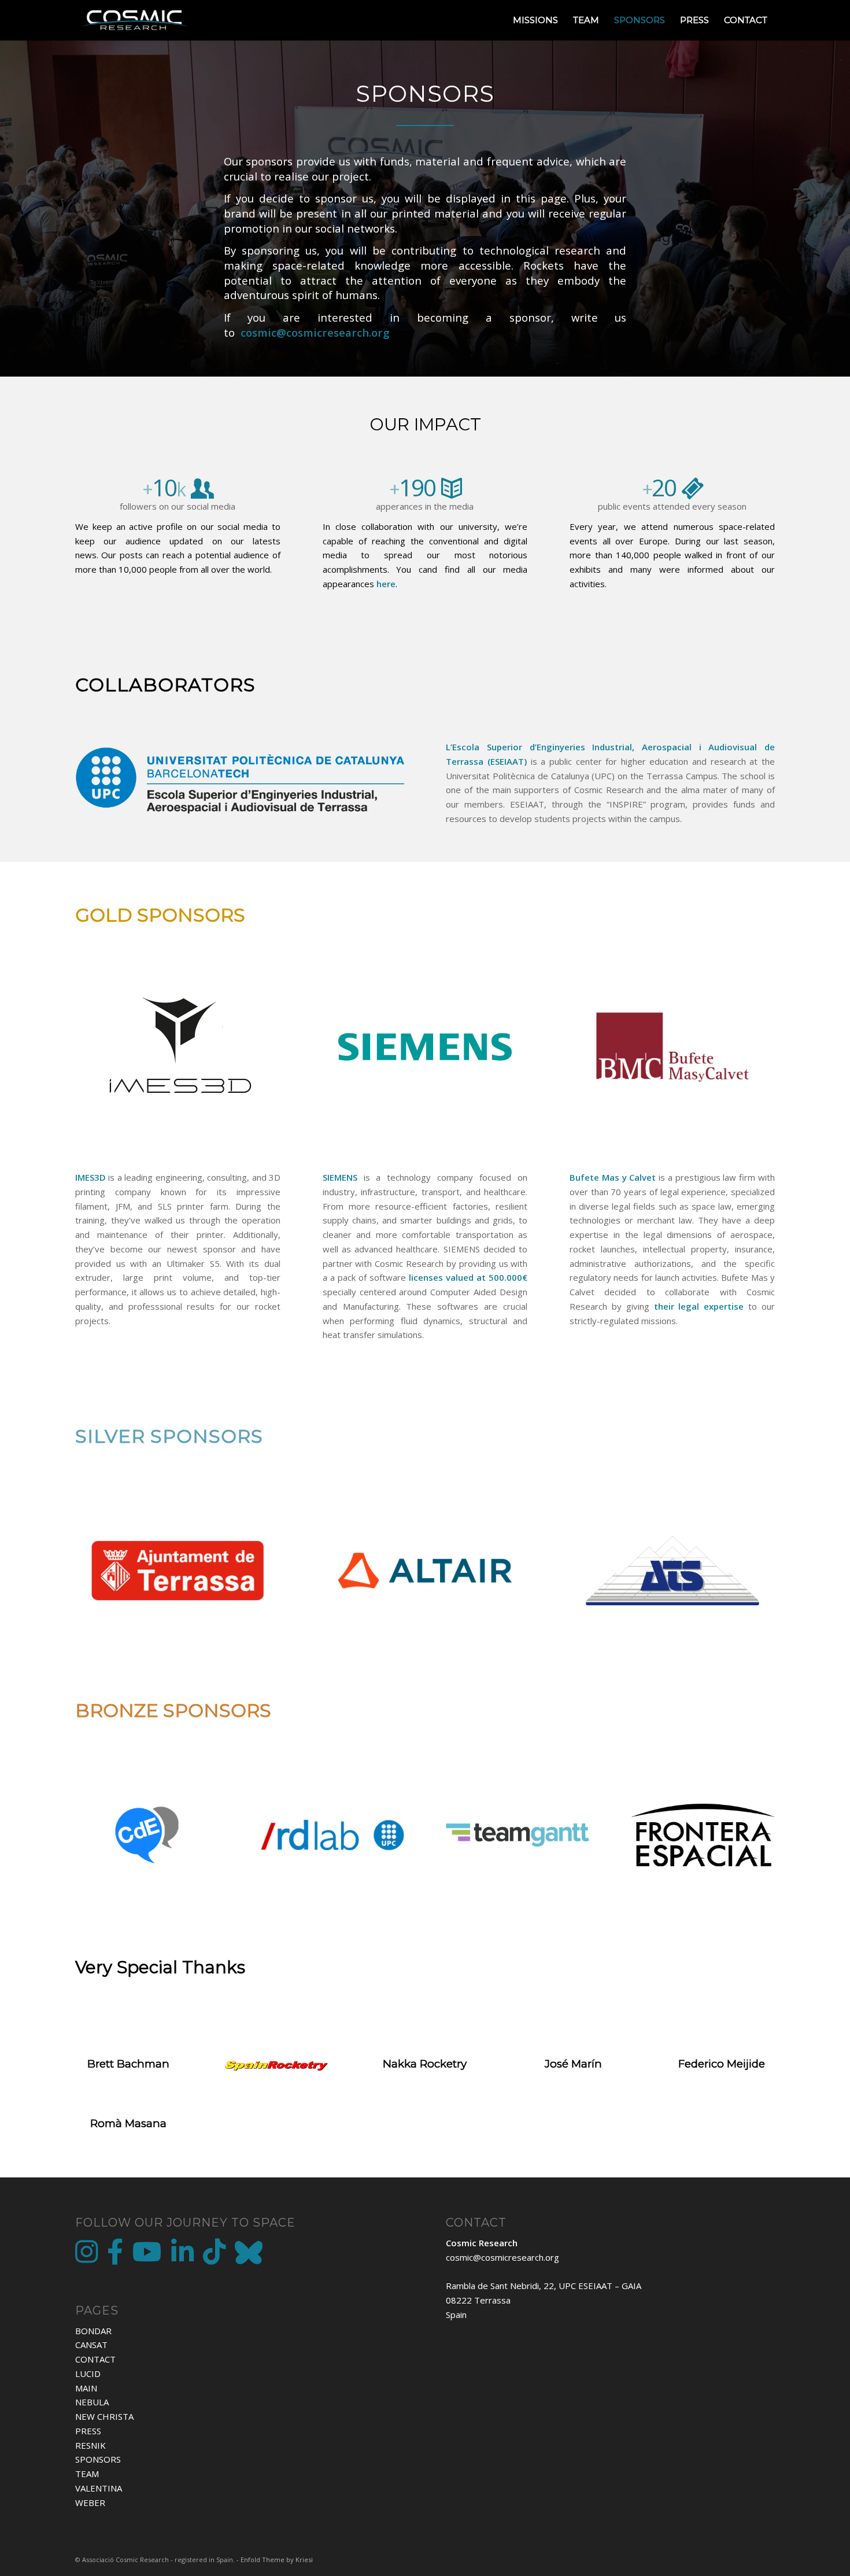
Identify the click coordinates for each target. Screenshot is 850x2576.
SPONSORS (98, 2459)
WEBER (90, 2503)
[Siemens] (425, 1047)
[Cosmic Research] (135, 20)
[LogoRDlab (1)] (332, 1835)
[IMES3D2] (178, 1047)
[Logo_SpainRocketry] (277, 2065)
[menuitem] (535, 20)
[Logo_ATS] (672, 1571)
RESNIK (90, 2445)
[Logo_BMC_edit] (672, 1047)
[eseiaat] (240, 783)
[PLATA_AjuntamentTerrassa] (178, 1571)
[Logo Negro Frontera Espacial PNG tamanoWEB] (703, 1835)
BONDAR (93, 2331)
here (386, 584)
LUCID (88, 2374)
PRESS (88, 2431)
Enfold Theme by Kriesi (277, 2560)
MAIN (86, 2388)
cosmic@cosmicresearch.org (502, 2257)
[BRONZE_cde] (147, 1835)
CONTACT (95, 2359)
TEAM (87, 2474)
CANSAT (91, 2345)
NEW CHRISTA (104, 2416)
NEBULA (92, 2402)
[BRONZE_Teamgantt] (518, 1835)
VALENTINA (99, 2488)
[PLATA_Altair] (425, 1571)
